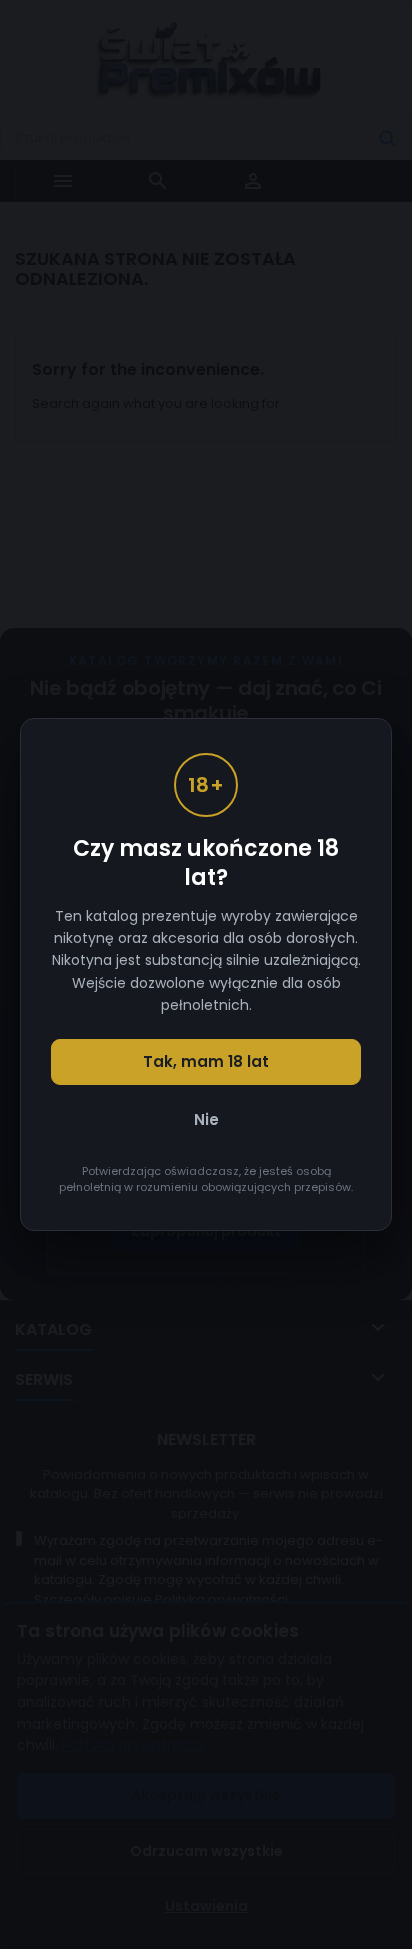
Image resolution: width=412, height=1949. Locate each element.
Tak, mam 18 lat (206, 1061)
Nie (206, 1119)
